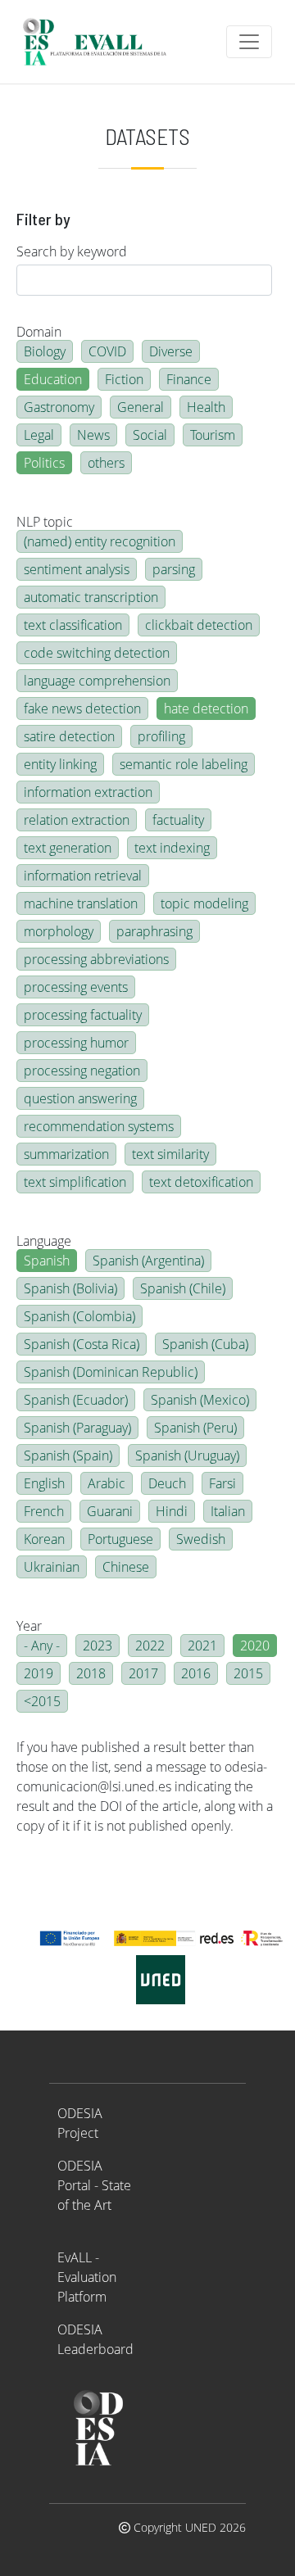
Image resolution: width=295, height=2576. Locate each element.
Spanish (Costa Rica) (82, 1344)
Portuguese (120, 1539)
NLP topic (45, 522)
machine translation (81, 903)
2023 (98, 1646)
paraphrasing (154, 931)
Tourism (213, 435)
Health (206, 407)
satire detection (69, 736)
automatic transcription (91, 597)
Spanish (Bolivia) (70, 1288)
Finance (189, 379)
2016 (196, 1673)
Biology (45, 351)
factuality (178, 820)
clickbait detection (199, 625)
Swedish (201, 1539)
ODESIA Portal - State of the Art (94, 2185)
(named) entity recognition (100, 541)
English (44, 1483)
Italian (228, 1511)
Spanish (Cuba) (205, 1344)
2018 (91, 1673)
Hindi (172, 1511)
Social (150, 435)
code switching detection (97, 653)
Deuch (167, 1483)
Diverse (171, 351)
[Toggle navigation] (249, 42)
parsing (174, 569)
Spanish (47, 1261)
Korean (44, 1539)
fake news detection (82, 709)
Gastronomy (59, 407)
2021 (202, 1646)
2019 (39, 1673)
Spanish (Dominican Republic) (111, 1372)
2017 (143, 1673)
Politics (44, 463)
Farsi (222, 1483)
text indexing (172, 848)
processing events (76, 987)
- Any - (42, 1646)
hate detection (206, 709)
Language (44, 1241)
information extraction (88, 792)
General (141, 407)
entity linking (60, 764)
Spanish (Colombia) (79, 1316)
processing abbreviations (96, 959)
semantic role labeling (184, 764)
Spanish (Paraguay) (77, 1428)
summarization (66, 1154)
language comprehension (97, 681)
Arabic (107, 1483)
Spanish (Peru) (195, 1428)
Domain (39, 332)
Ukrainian (52, 1567)
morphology (59, 931)
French (44, 1511)
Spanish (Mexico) (200, 1400)
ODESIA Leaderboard (95, 2339)
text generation (68, 848)
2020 (255, 1646)
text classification (73, 625)
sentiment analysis (77, 569)
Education (53, 379)
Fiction (124, 379)
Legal (39, 435)
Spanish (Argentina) (148, 1261)
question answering (80, 1098)
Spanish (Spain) (68, 1456)
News (93, 435)
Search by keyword (72, 251)
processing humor (76, 1043)
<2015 (42, 1701)
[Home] (102, 42)
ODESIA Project (80, 2123)
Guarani (110, 1511)
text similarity (170, 1154)
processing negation (82, 1071)
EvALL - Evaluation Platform (87, 2277)
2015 (248, 1673)
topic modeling (204, 903)
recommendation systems (99, 1126)
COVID (107, 351)
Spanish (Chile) (183, 1288)
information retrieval (83, 876)
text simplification (75, 1182)
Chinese (126, 1567)
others (106, 463)
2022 (150, 1646)
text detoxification (201, 1182)
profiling (161, 736)
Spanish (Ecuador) (76, 1400)
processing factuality (83, 1015)
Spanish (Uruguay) (187, 1456)
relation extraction (77, 820)
